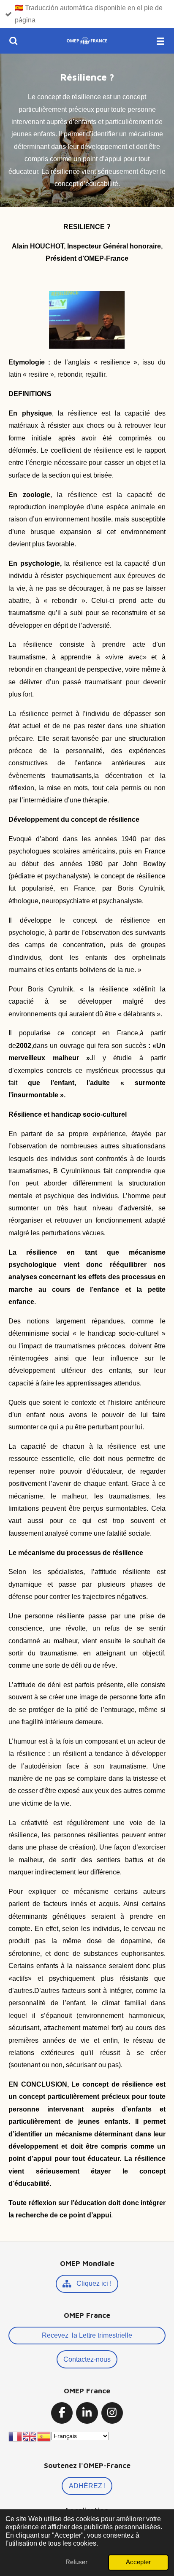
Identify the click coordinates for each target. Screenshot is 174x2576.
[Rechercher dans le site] (14, 41)
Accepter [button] (138, 2562)
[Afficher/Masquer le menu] (160, 41)
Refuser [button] (76, 2562)
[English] (30, 2436)
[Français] (16, 2436)
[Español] (44, 2436)
